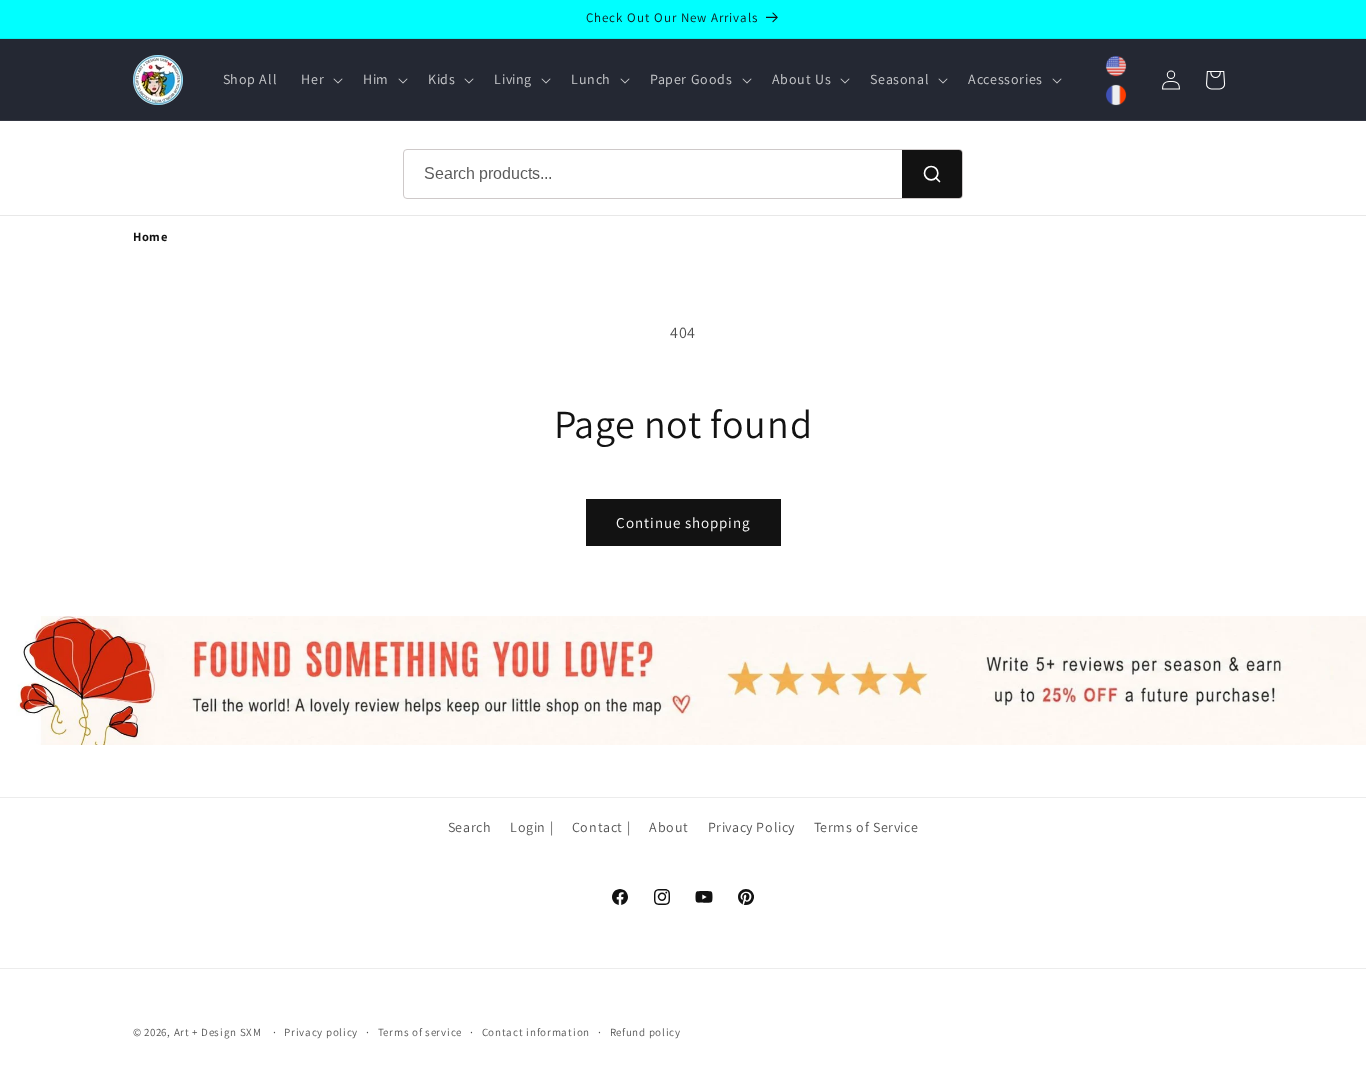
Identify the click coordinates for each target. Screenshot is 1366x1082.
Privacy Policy (751, 827)
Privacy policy (321, 1032)
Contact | (601, 827)
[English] (1116, 66)
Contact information (536, 1032)
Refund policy (645, 1032)
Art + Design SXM (218, 1032)
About (669, 827)
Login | (531, 827)
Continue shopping (683, 522)
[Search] (932, 174)
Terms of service (420, 1032)
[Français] (1116, 95)
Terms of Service (866, 827)
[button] (320, 79)
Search (470, 827)
